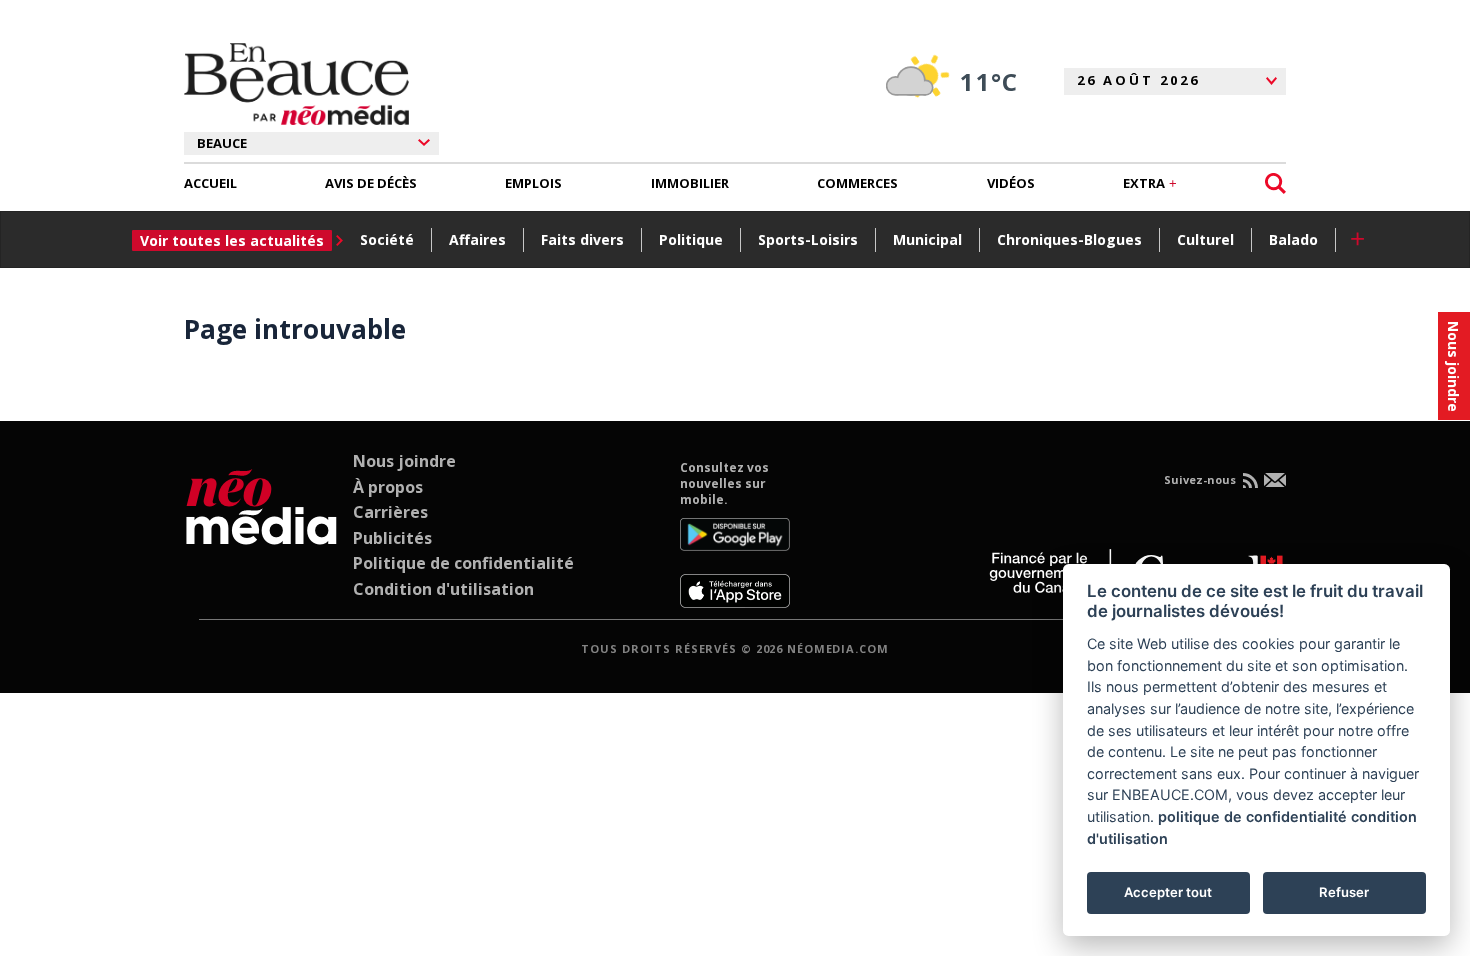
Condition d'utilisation (443, 589)
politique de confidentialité (1252, 816)
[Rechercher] (1275, 183)
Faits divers (582, 239)
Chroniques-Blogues (1069, 239)
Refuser (1344, 892)
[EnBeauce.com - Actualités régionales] (296, 84)
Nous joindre (404, 461)
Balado (1293, 239)
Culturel (1205, 239)
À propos (388, 487)
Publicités (392, 538)
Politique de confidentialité (463, 563)
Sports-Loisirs (808, 239)
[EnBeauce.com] (261, 534)
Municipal (927, 239)
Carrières (390, 512)
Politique (691, 239)
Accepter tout (1168, 892)
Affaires (477, 239)
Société (387, 239)
